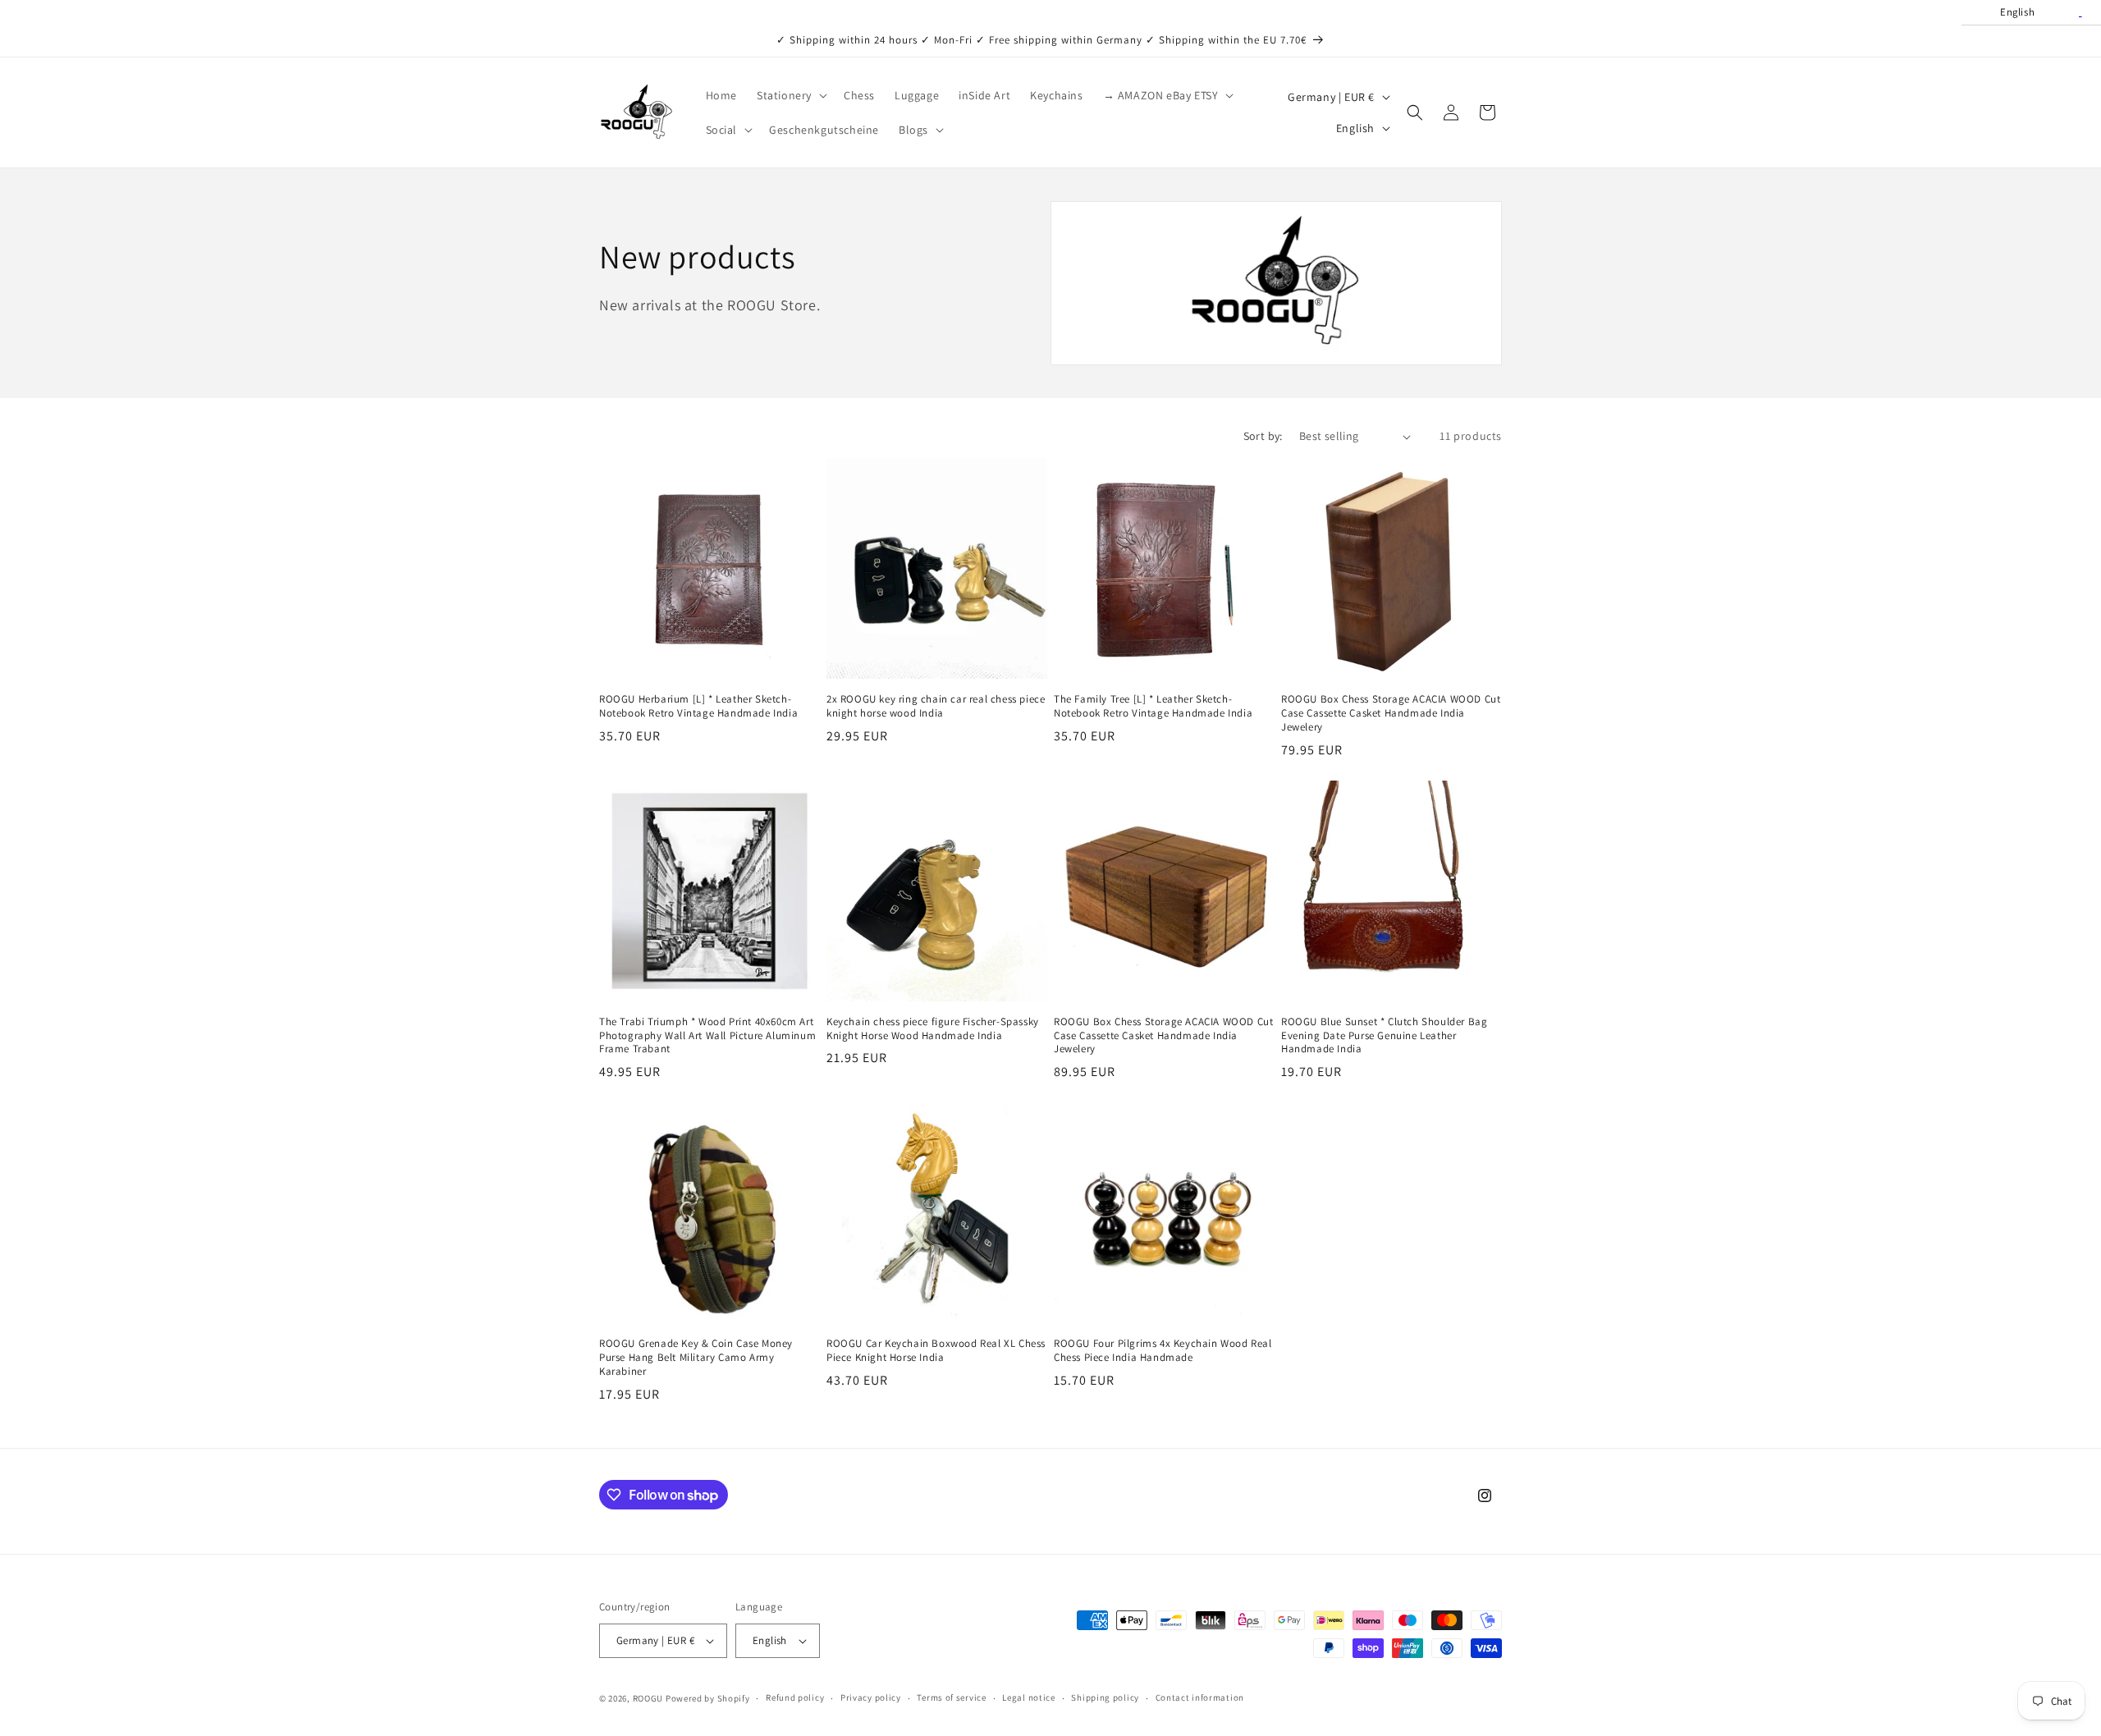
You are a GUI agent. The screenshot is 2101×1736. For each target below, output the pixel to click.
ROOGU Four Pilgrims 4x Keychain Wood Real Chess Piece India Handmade (1163, 1351)
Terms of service (951, 1697)
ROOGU (648, 1698)
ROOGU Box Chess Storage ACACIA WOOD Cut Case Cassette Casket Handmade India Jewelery (1391, 713)
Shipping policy (1105, 1697)
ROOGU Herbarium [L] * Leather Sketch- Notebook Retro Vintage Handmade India (698, 706)
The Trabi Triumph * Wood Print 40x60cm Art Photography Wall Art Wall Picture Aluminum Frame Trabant (707, 1036)
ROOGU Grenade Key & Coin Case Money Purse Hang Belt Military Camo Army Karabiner (696, 1358)
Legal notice (1028, 1697)
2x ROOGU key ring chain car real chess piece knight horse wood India (936, 706)
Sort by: (1263, 436)
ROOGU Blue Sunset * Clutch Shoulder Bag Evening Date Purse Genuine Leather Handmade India (1384, 1036)
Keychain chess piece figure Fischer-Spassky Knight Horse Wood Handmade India (933, 1029)
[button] (790, 95)
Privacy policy (871, 1697)
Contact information (1200, 1697)
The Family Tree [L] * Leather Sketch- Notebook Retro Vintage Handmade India (1153, 706)
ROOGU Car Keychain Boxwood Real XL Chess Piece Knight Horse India (936, 1351)
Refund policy (795, 1697)
